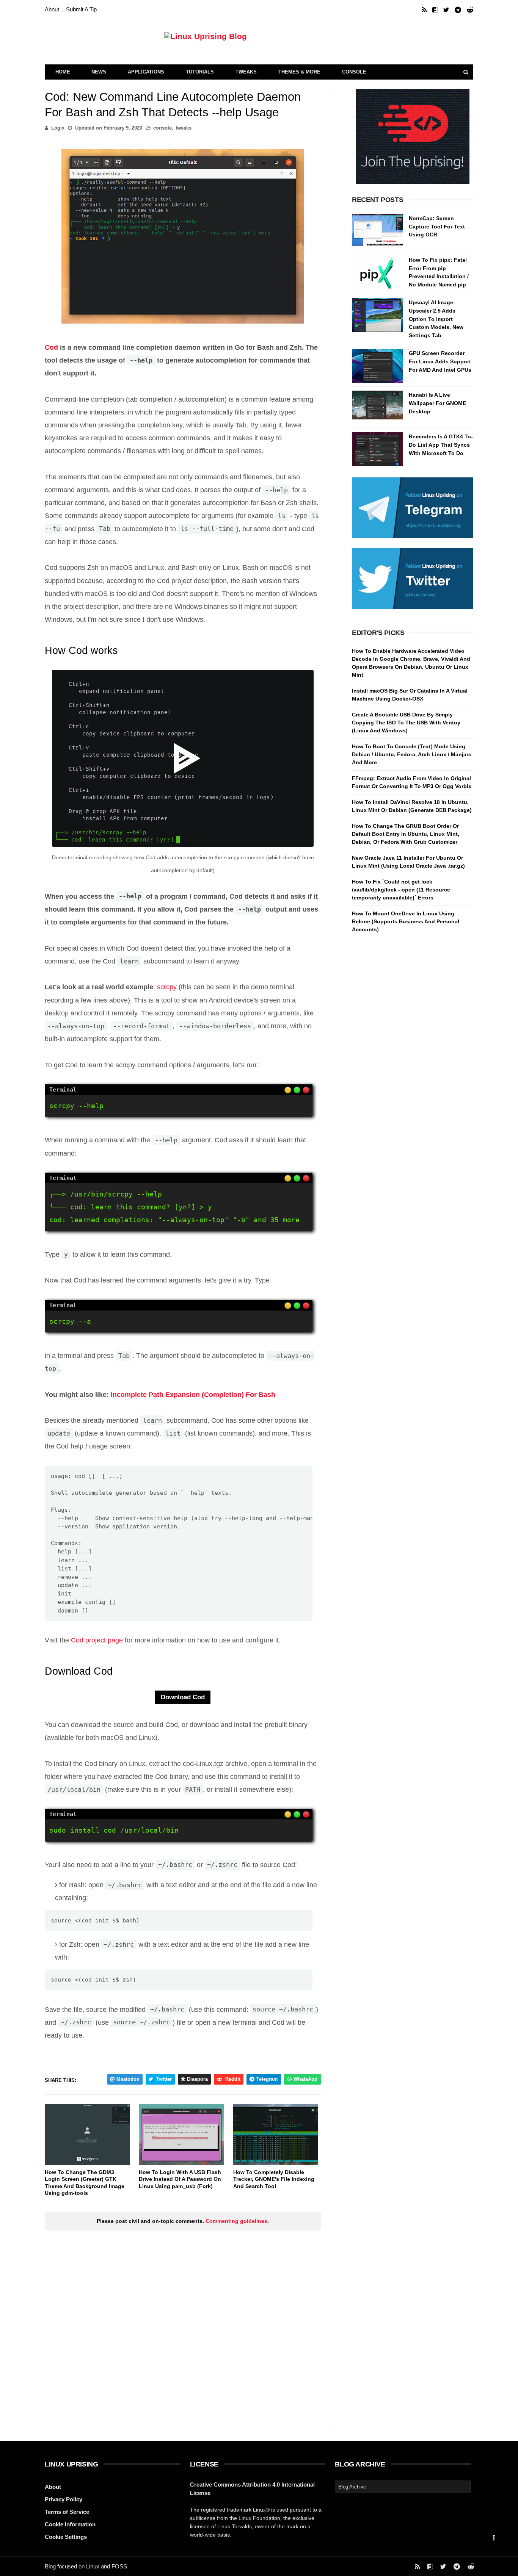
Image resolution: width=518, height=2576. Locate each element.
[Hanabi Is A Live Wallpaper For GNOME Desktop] (378, 407)
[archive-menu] (403, 2487)
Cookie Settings (66, 2537)
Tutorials (200, 72)
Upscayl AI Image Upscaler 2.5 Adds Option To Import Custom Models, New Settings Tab (436, 319)
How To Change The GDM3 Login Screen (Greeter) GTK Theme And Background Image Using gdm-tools (85, 2183)
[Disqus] (183, 2331)
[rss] (424, 10)
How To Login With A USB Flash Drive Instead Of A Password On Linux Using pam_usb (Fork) (180, 2179)
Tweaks (246, 72)
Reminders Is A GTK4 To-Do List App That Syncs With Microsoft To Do (441, 445)
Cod (51, 347)
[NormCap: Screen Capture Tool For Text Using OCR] (378, 231)
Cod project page (97, 1640)
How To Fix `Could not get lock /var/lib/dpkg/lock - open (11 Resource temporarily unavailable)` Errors (401, 890)
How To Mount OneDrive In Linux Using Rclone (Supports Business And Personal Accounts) (406, 921)
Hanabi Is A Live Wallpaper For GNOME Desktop (437, 403)
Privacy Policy (64, 2499)
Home (63, 72)
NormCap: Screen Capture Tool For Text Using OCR (437, 226)
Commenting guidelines (236, 2221)
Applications (146, 72)
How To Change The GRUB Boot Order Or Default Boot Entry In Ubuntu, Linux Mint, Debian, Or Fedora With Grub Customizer (406, 834)
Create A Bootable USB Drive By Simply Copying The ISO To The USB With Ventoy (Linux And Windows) (406, 723)
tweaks (184, 128)
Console (354, 72)
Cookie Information (70, 2524)
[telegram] (458, 10)
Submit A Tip (81, 9)
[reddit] (470, 10)
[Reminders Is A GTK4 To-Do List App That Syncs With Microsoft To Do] (378, 449)
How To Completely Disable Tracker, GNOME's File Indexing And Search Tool (274, 2179)
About (52, 9)
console (162, 128)
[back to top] (494, 2538)
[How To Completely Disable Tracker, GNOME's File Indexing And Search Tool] (276, 2135)
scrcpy (167, 987)
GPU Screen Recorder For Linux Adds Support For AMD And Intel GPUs (440, 361)
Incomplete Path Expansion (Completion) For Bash (193, 1395)
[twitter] (446, 10)
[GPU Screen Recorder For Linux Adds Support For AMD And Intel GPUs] (378, 366)
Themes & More (299, 72)
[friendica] (435, 10)
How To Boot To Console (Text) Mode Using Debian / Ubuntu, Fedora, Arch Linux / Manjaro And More (412, 754)
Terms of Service (67, 2512)
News (99, 72)
